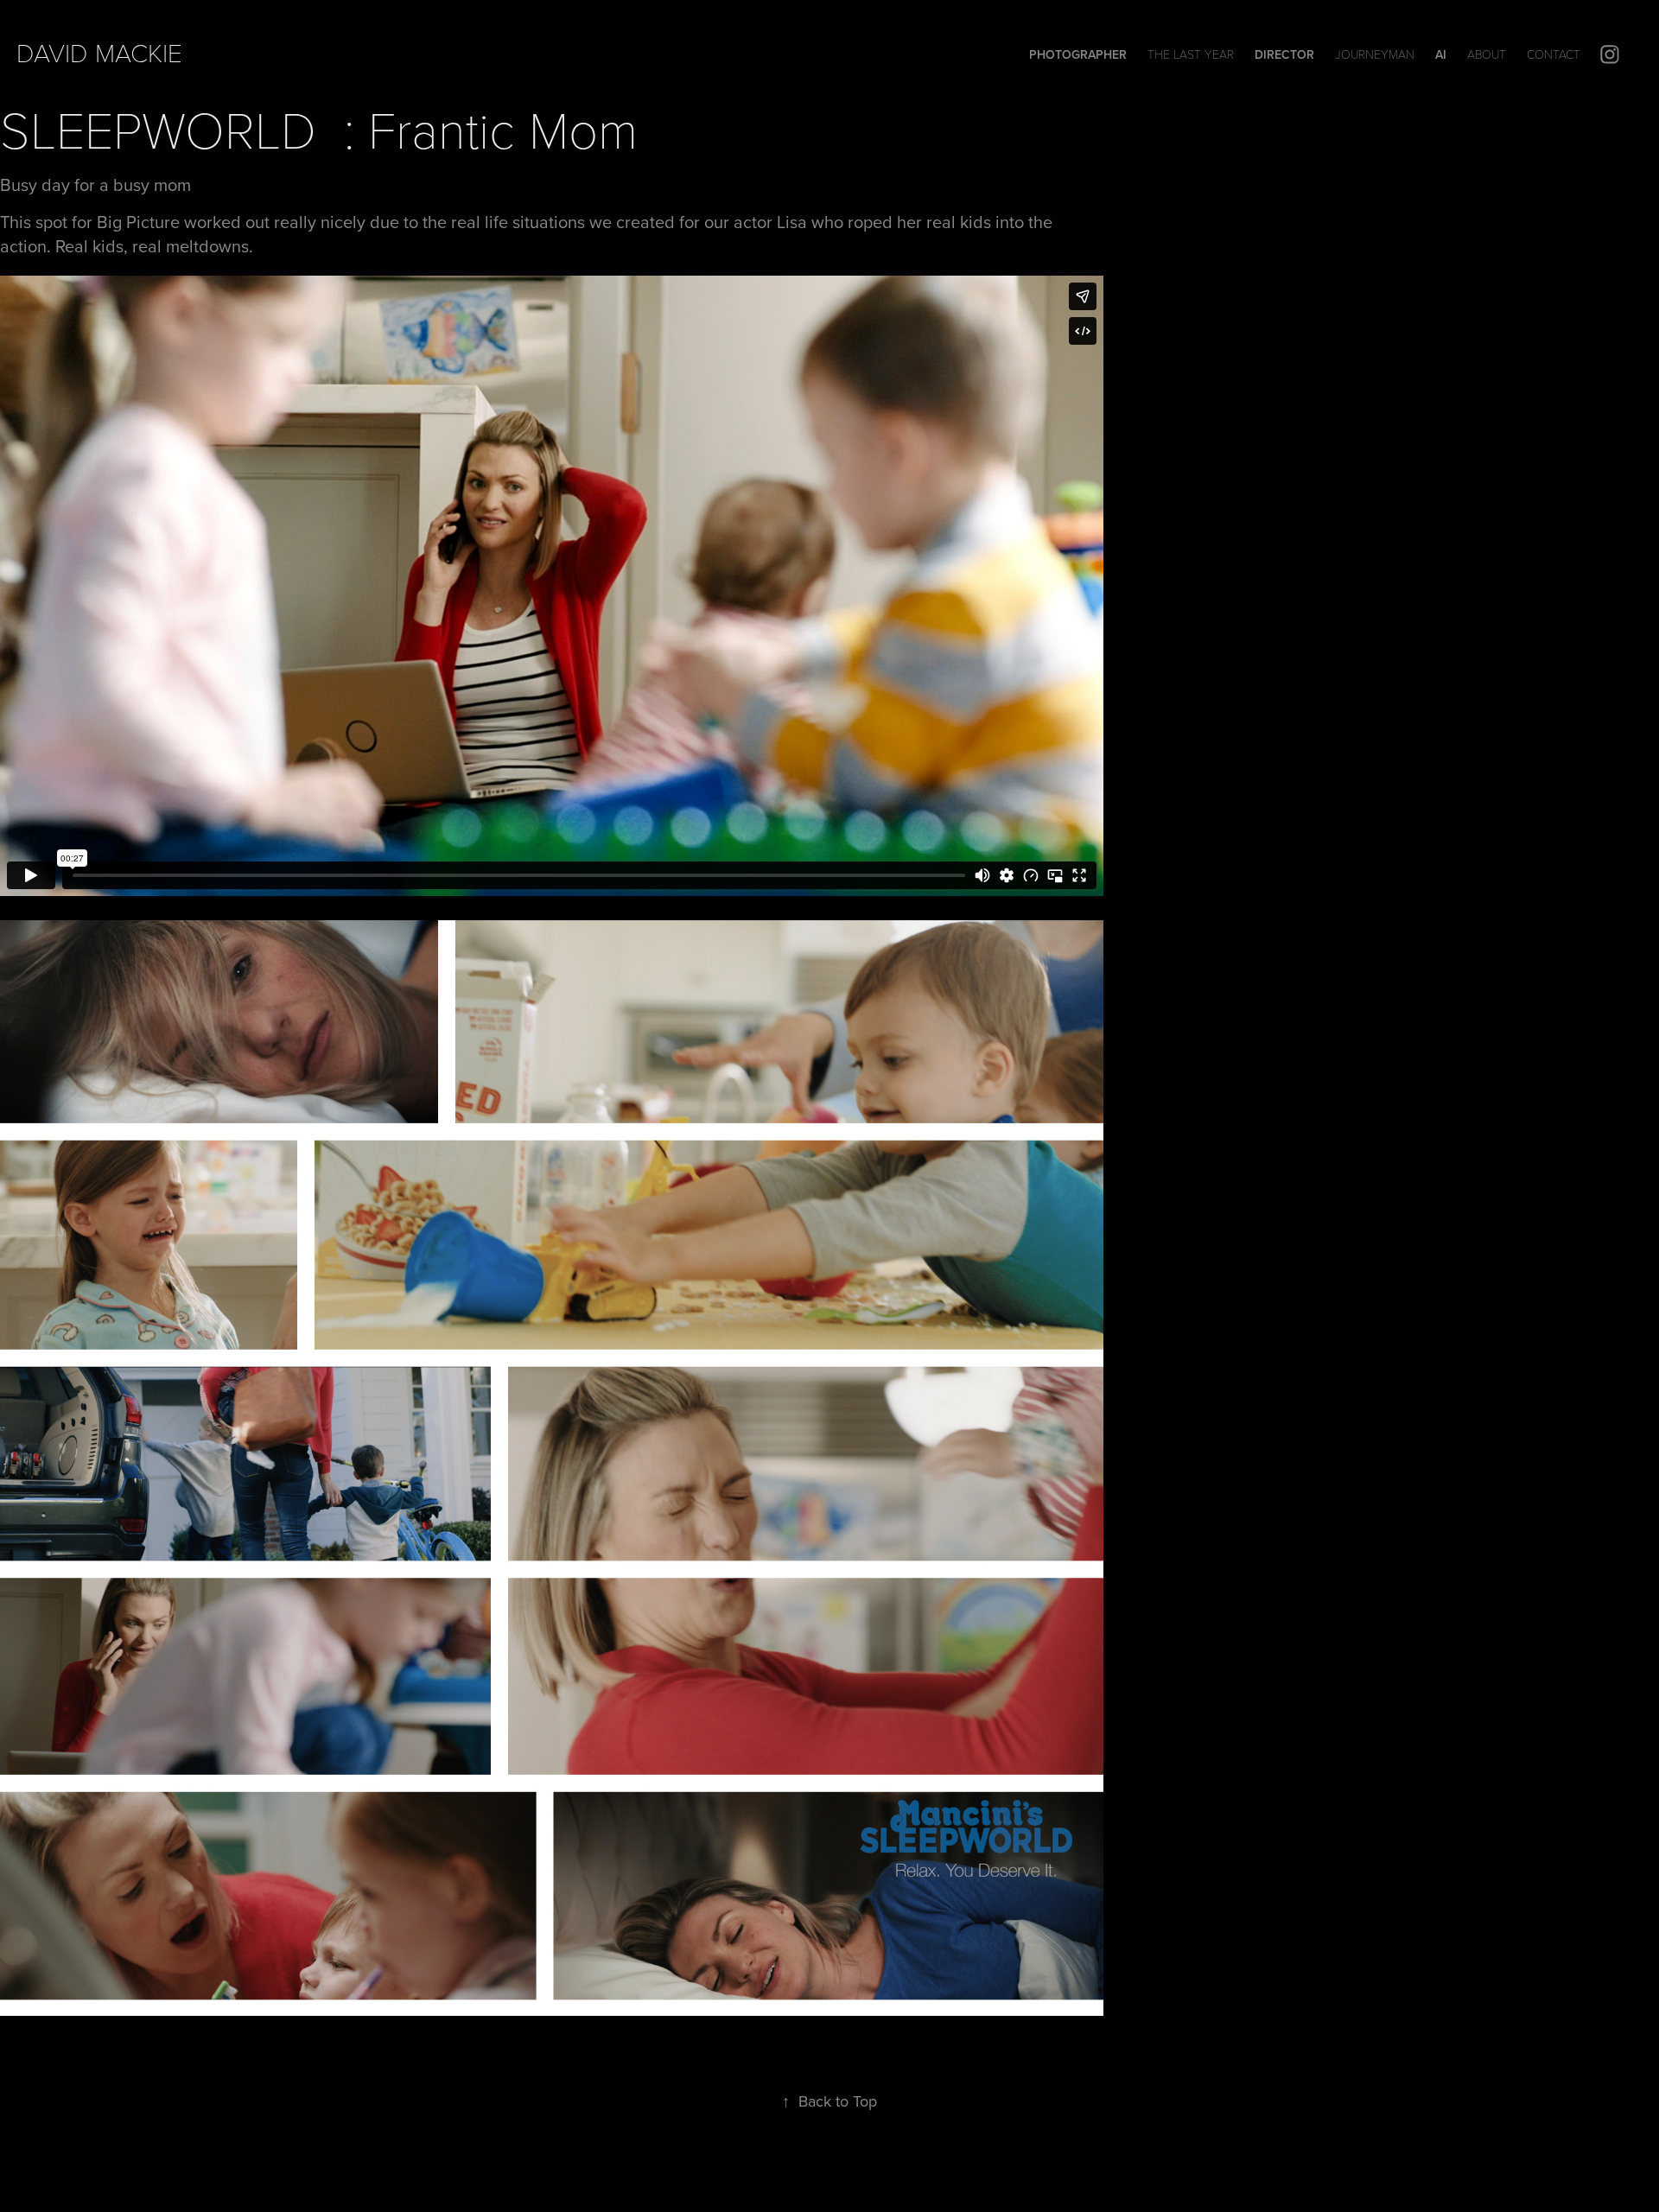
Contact (1554, 54)
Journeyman (1375, 54)
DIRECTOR (1284, 54)
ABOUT (1487, 54)
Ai (1441, 54)
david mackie (99, 52)
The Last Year (1191, 54)
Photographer (1078, 54)
